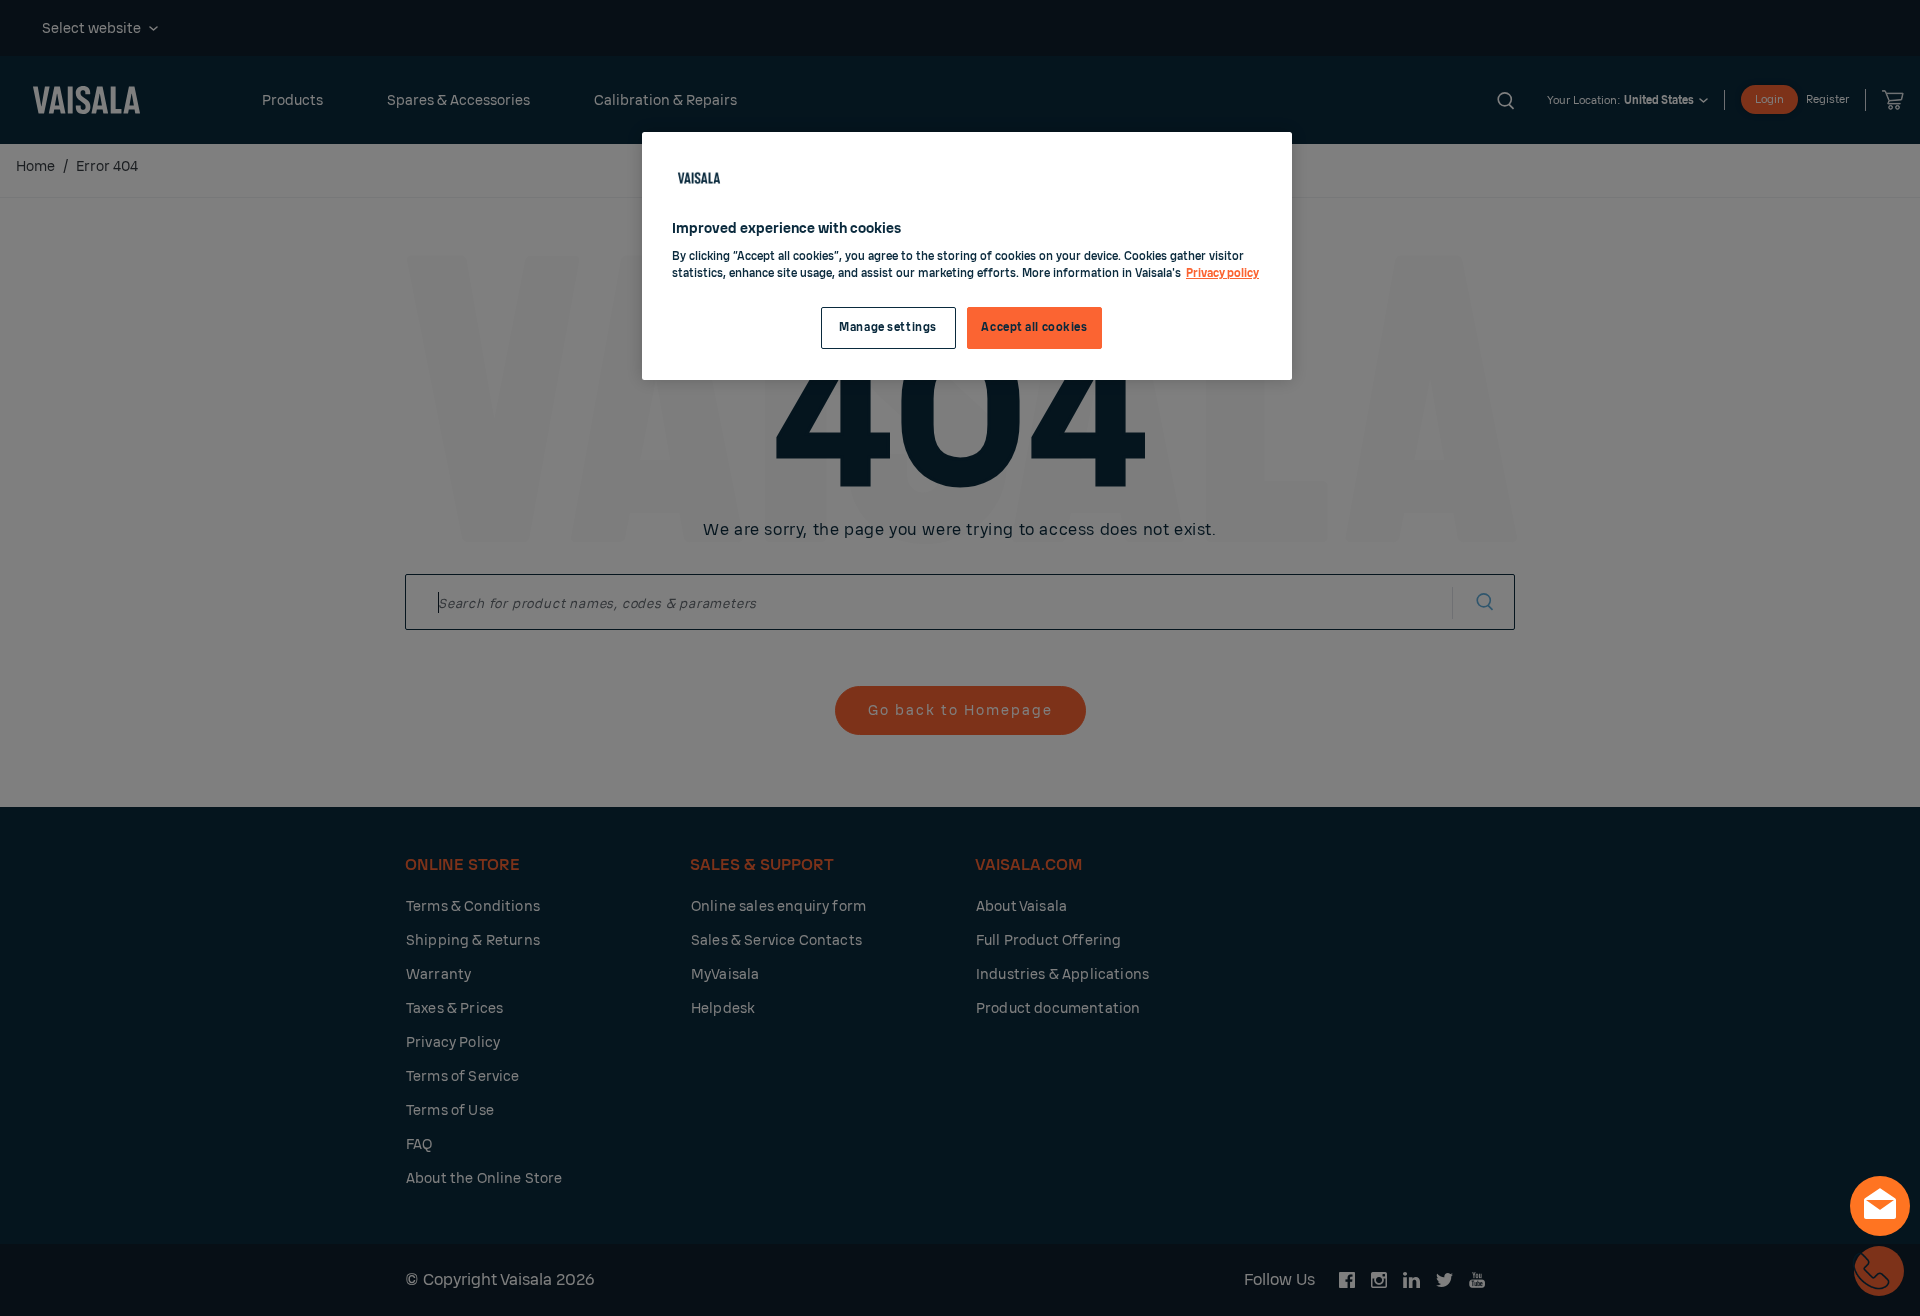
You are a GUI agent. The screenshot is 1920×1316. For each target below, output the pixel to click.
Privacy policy (1222, 273)
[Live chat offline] (1880, 1206)
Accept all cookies (1034, 327)
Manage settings (888, 327)
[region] (967, 256)
